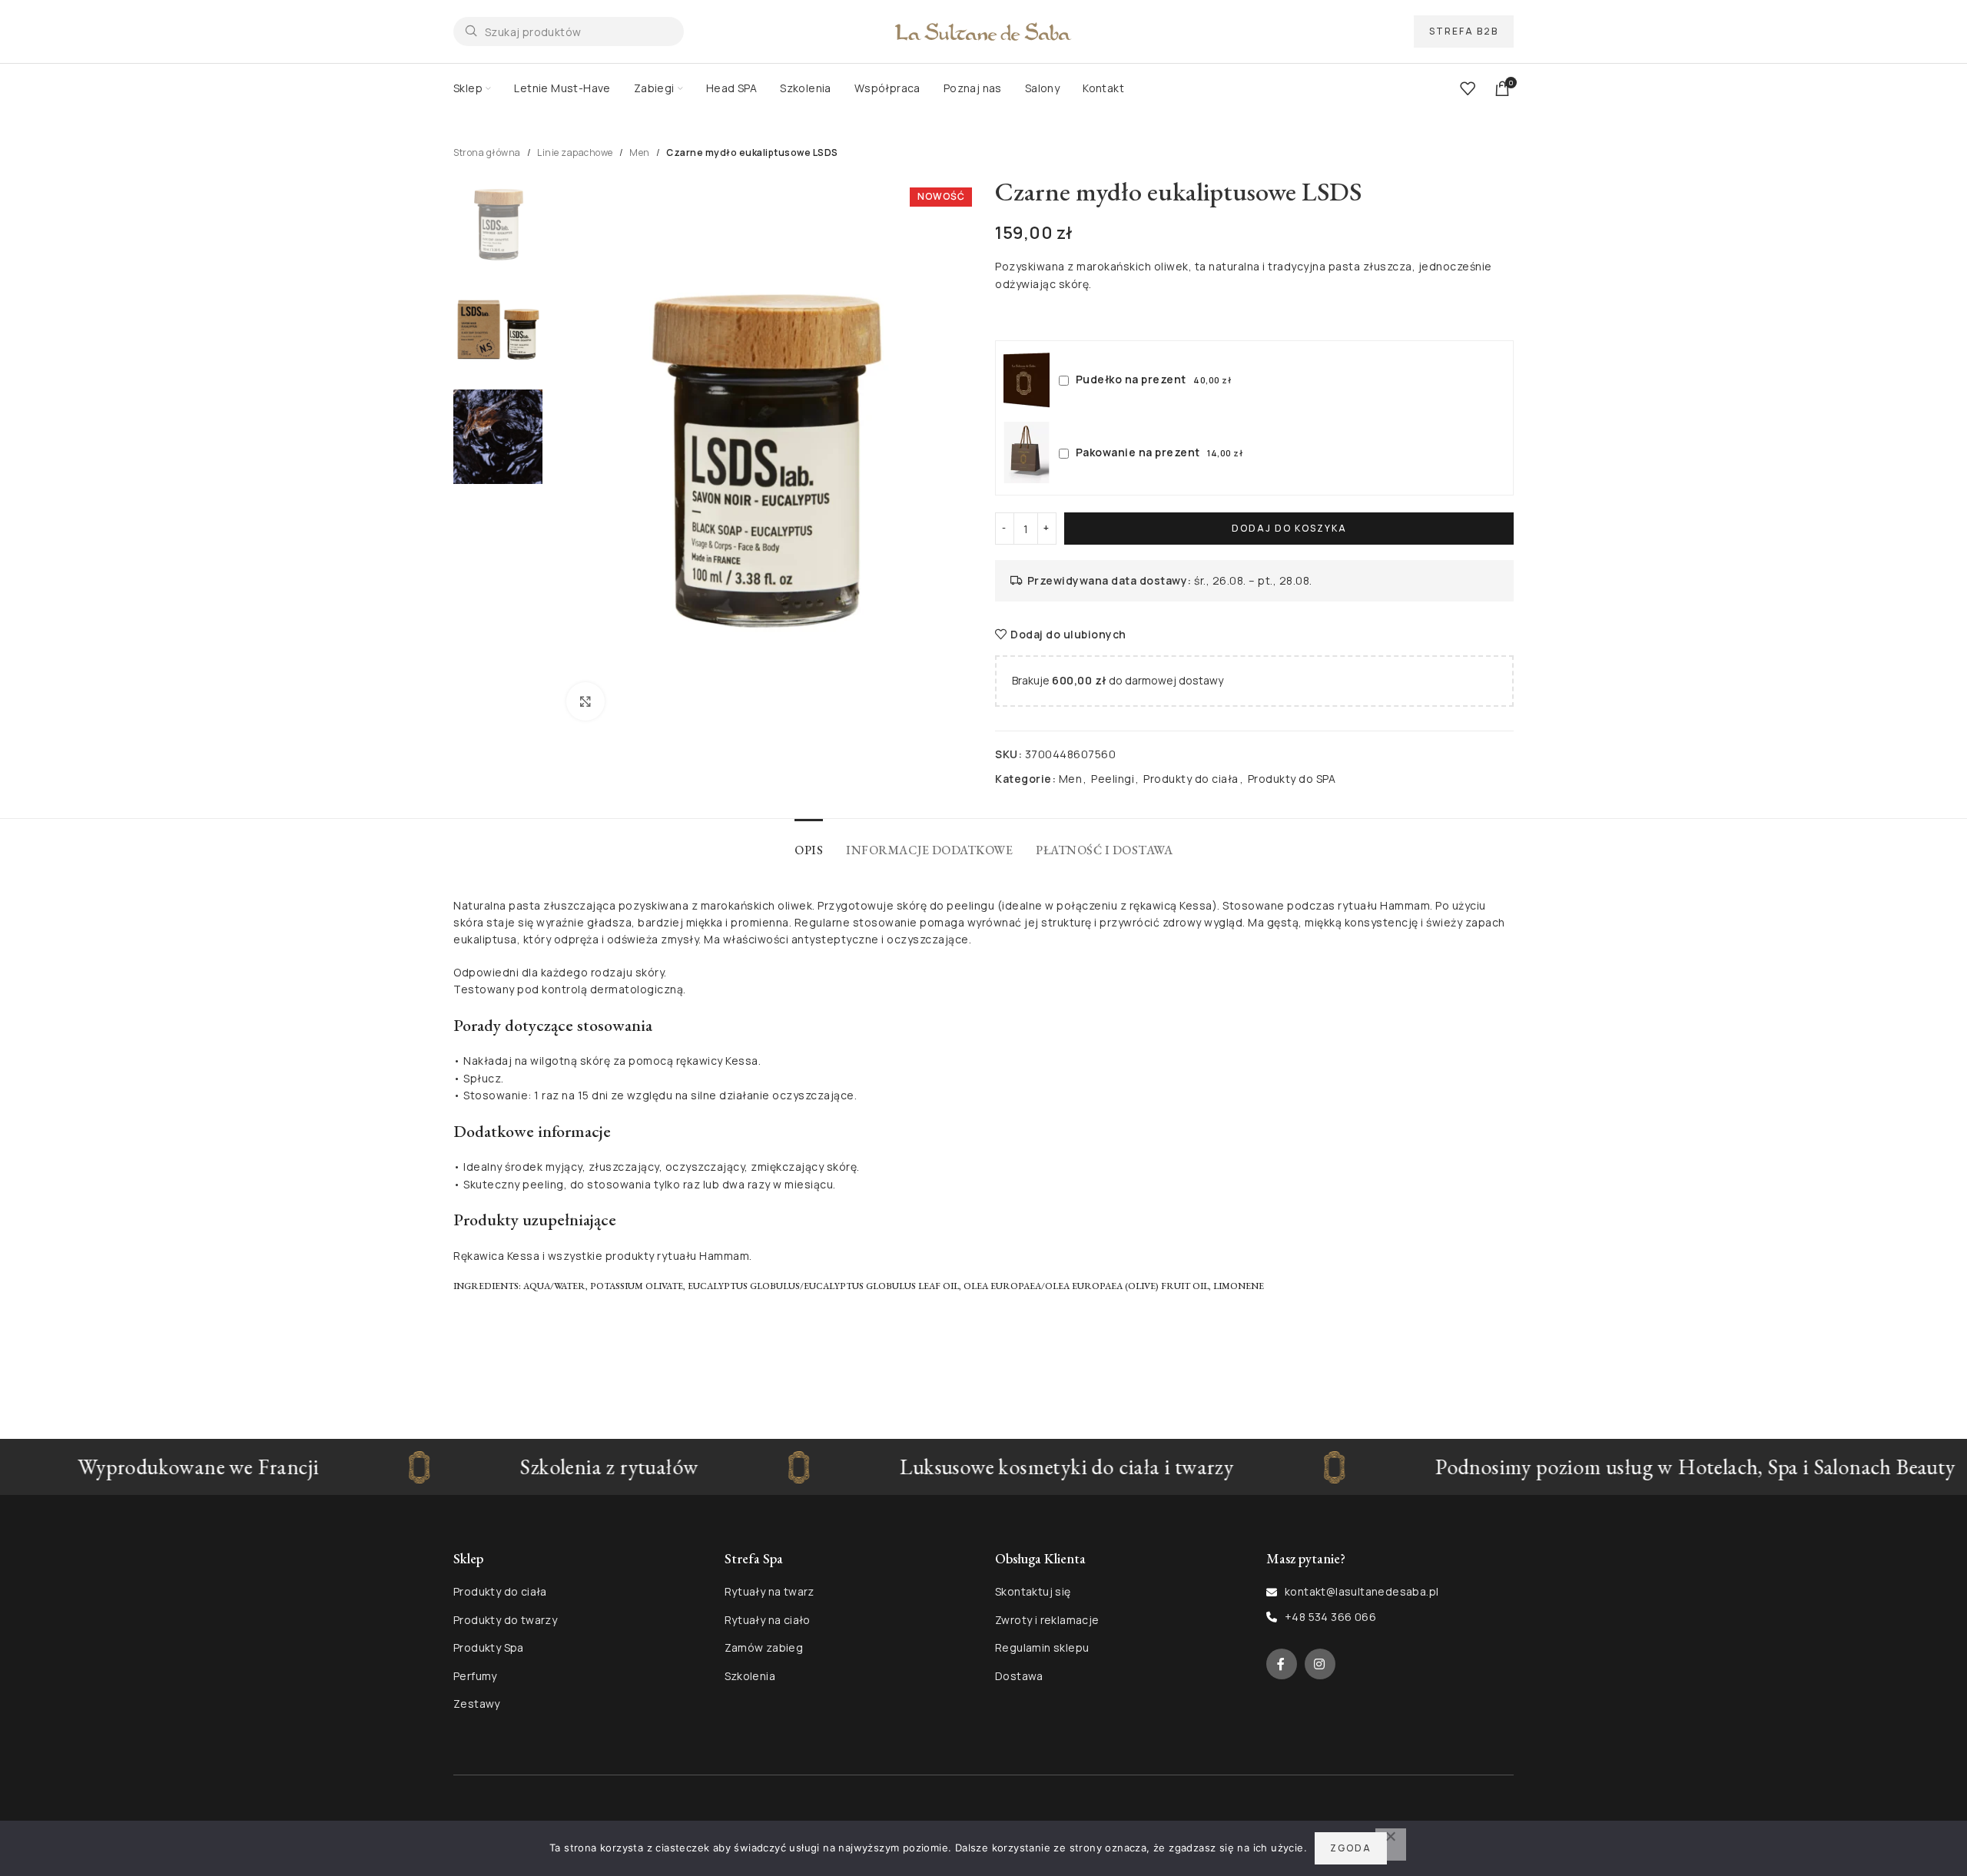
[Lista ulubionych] (1468, 88)
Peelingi (1113, 779)
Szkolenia (750, 1676)
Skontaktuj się (1033, 1591)
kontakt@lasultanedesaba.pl (1362, 1591)
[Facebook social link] (1282, 1664)
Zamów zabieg (764, 1647)
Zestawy (477, 1704)
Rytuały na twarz (770, 1591)
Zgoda (1351, 1848)
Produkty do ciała (1191, 779)
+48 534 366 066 (1330, 1617)
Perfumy (475, 1676)
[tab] (809, 842)
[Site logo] (983, 30)
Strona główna (487, 152)
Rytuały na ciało (768, 1620)
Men (640, 152)
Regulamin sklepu (1042, 1647)
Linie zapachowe (575, 152)
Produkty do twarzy (505, 1620)
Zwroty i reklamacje (1047, 1620)
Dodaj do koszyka (1289, 528)
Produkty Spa (489, 1647)
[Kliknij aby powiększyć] (585, 701)
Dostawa (1019, 1676)
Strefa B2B (1464, 31)
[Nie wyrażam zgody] (1391, 1845)
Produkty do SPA (1292, 779)
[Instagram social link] (1320, 1664)
